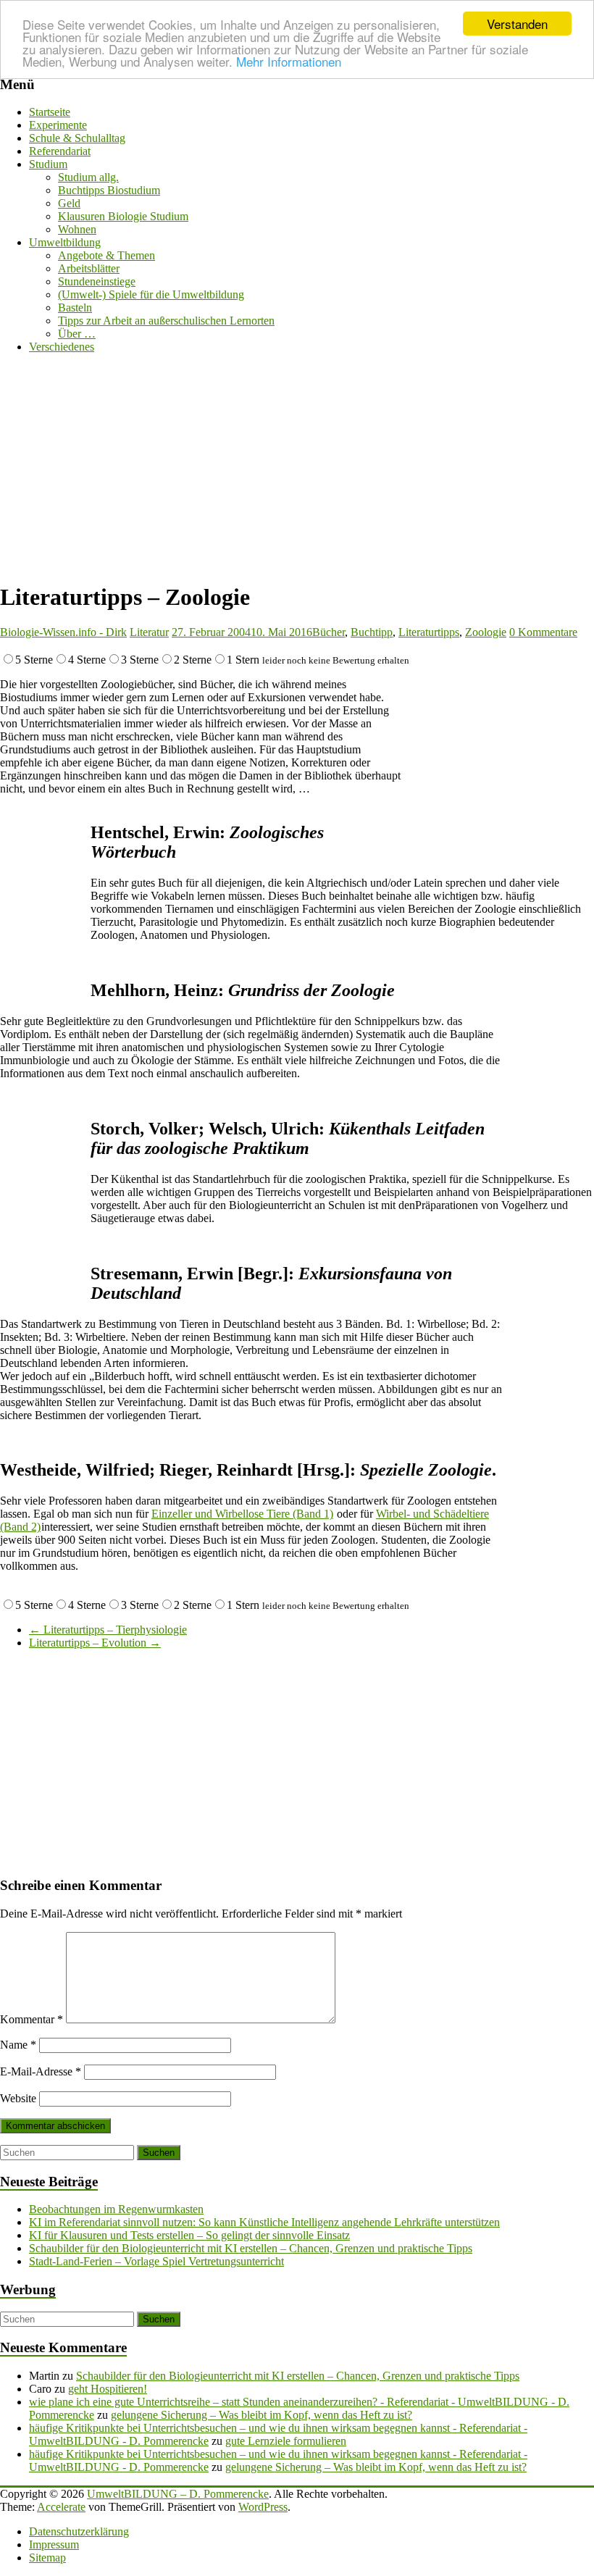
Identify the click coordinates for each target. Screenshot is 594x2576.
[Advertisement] (297, 467)
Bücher (329, 632)
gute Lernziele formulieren (286, 2441)
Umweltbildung (65, 242)
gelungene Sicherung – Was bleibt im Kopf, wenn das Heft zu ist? (262, 2415)
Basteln (75, 308)
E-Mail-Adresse (41, 2071)
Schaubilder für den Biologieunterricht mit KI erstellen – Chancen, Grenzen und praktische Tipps (251, 2248)
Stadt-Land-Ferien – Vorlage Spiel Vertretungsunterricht (156, 2261)
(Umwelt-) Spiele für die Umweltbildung (151, 294)
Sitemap (47, 2558)
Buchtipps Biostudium (109, 190)
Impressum (54, 2544)
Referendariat (60, 151)
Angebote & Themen (106, 255)
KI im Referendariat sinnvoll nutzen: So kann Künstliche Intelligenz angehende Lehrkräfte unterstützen (264, 2222)
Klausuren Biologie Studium (123, 216)
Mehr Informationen (289, 61)
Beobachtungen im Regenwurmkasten (116, 2209)
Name (18, 2045)
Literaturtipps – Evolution (95, 1643)
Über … (77, 334)
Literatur (149, 632)
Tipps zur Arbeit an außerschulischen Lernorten (166, 321)
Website (18, 2098)
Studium (48, 164)
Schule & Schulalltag (77, 138)
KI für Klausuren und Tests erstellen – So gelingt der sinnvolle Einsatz (189, 2235)
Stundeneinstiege (97, 281)
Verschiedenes (62, 347)
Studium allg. (88, 177)
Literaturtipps (429, 632)
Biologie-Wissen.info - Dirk (63, 632)
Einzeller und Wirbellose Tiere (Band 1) (242, 1514)
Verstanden (517, 24)
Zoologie (486, 632)
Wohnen (77, 229)
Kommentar (32, 2019)
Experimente (58, 125)
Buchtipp (372, 632)
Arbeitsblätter (89, 268)
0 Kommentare (543, 632)
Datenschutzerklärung (79, 2531)
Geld (69, 203)
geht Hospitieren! (108, 2389)
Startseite (50, 112)
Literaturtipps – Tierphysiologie (108, 1630)
